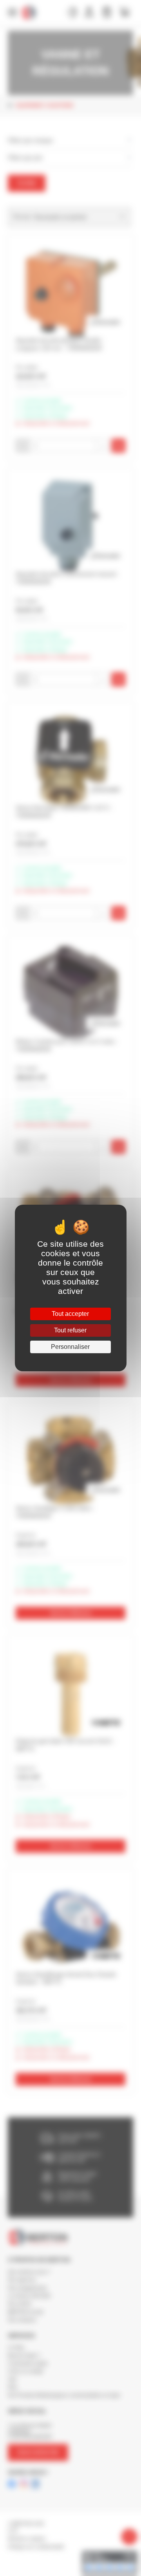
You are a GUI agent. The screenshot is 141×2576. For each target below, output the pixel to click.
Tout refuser (70, 1330)
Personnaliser (70, 1347)
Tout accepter (70, 1314)
